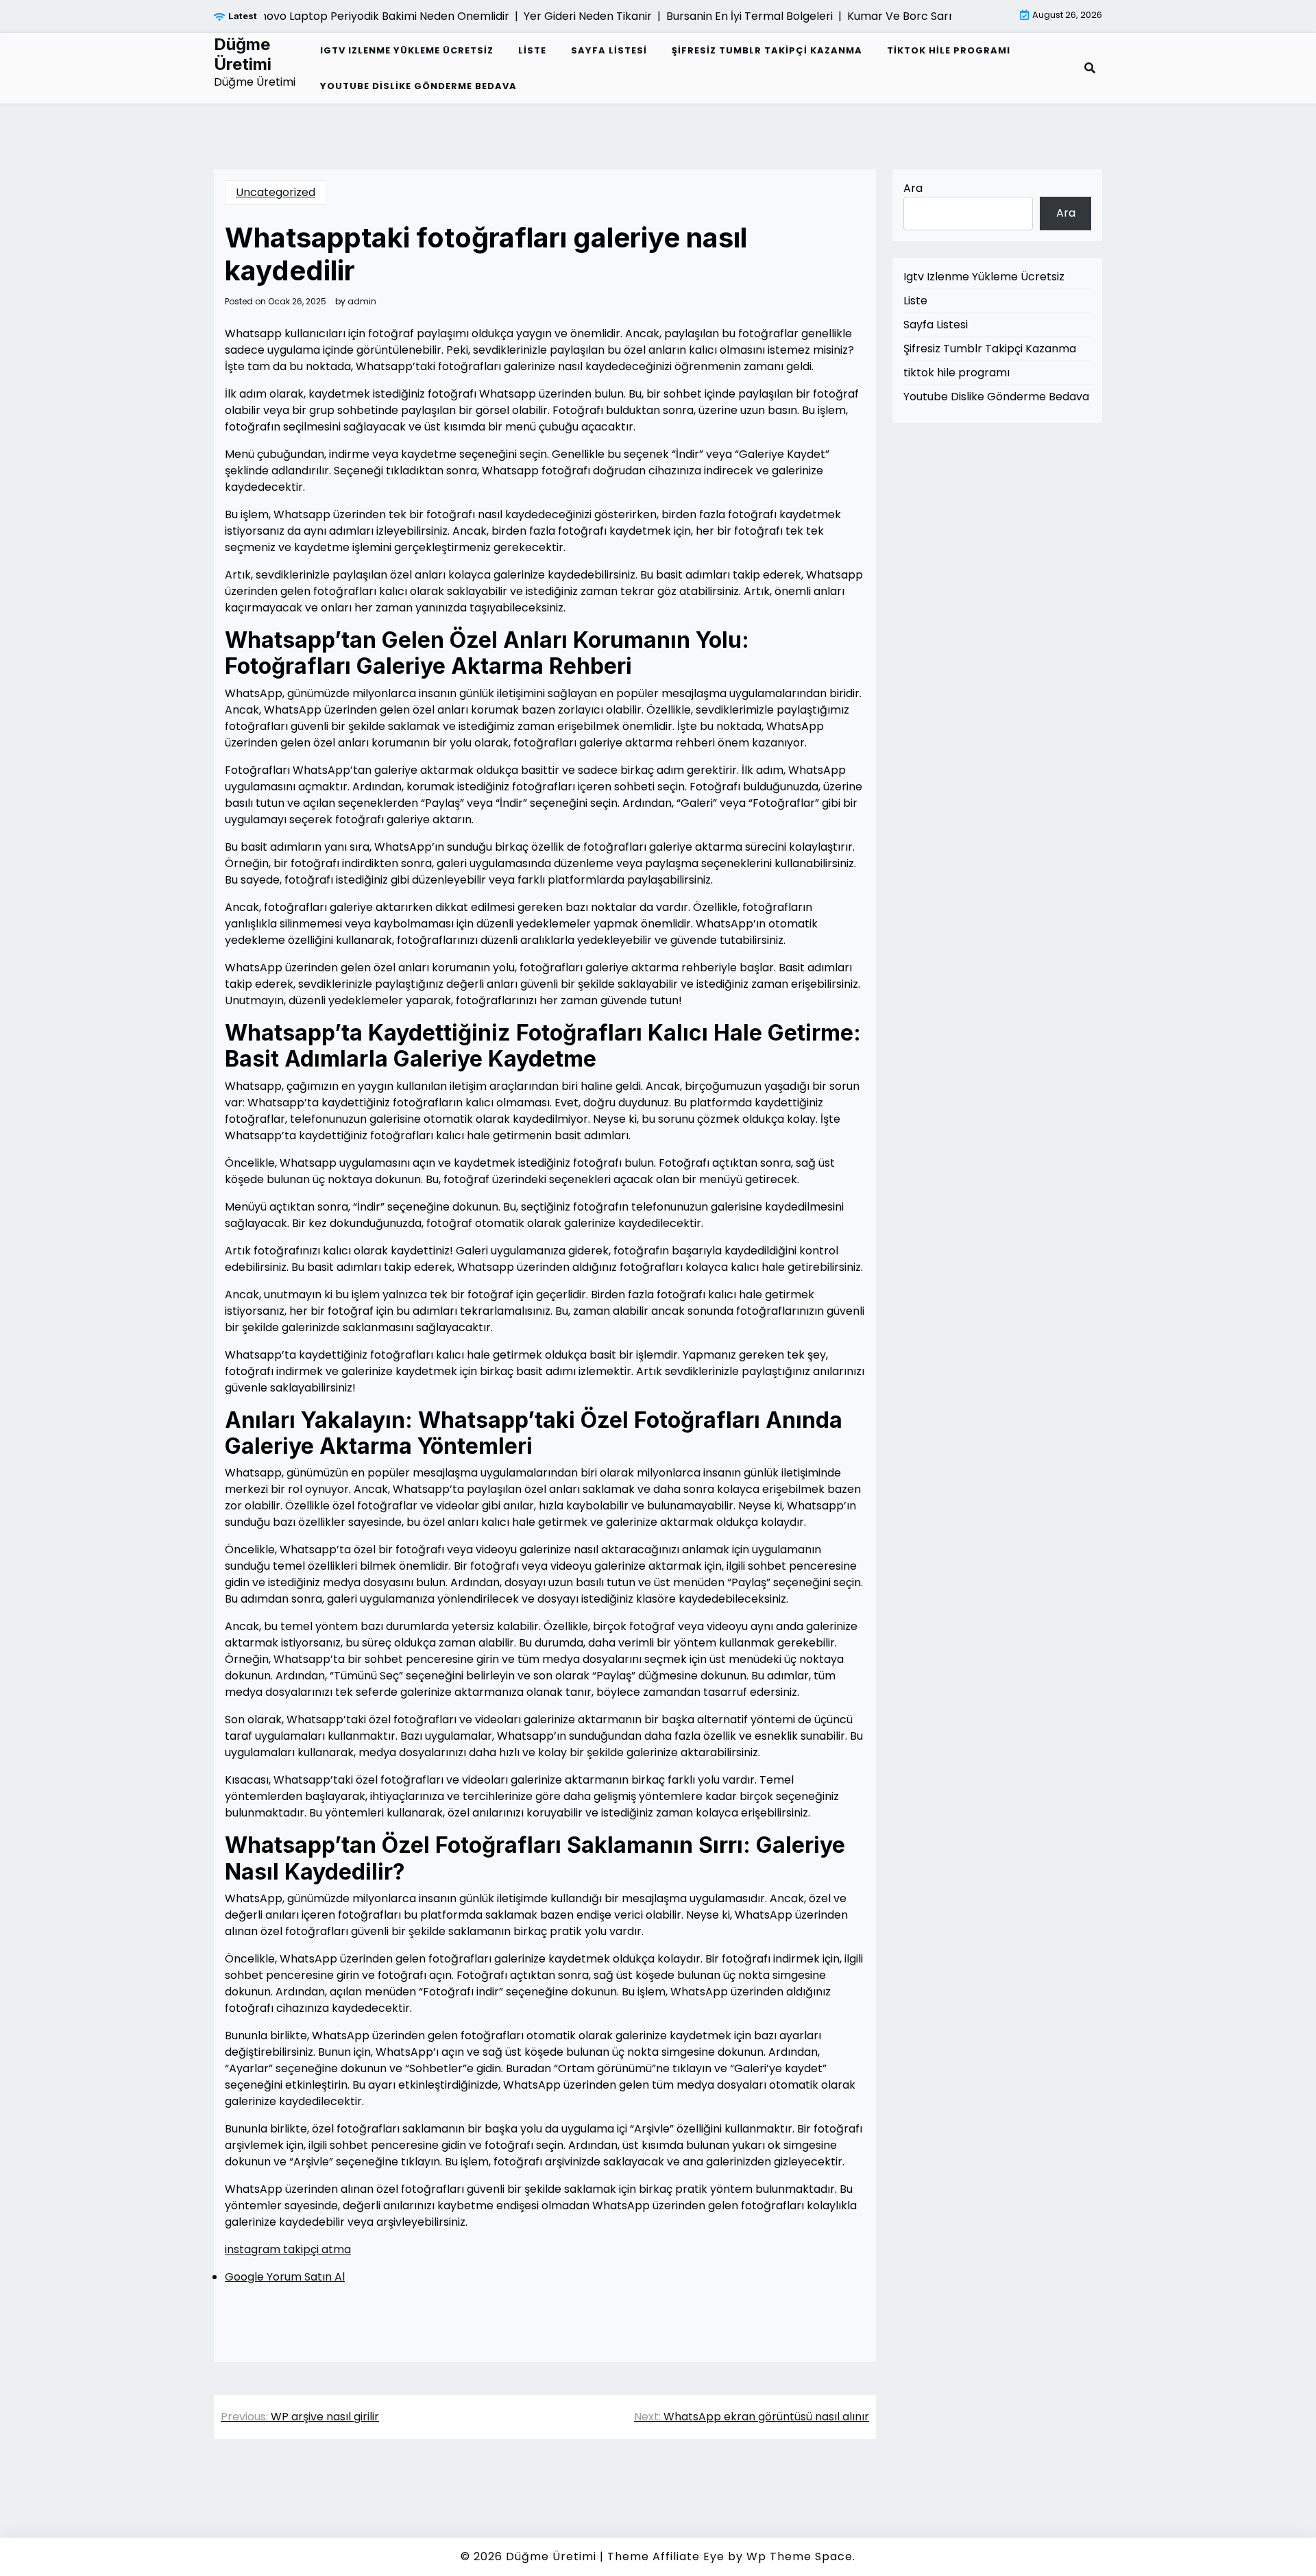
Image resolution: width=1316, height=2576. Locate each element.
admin (362, 302)
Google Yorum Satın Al (285, 2277)
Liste (532, 50)
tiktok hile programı (949, 50)
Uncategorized (276, 192)
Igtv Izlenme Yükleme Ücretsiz (407, 50)
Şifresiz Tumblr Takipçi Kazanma (767, 50)
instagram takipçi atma (288, 2249)
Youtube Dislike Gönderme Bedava (418, 86)
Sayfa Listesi (609, 50)
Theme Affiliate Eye (666, 2556)
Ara (913, 188)
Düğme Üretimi (243, 54)
